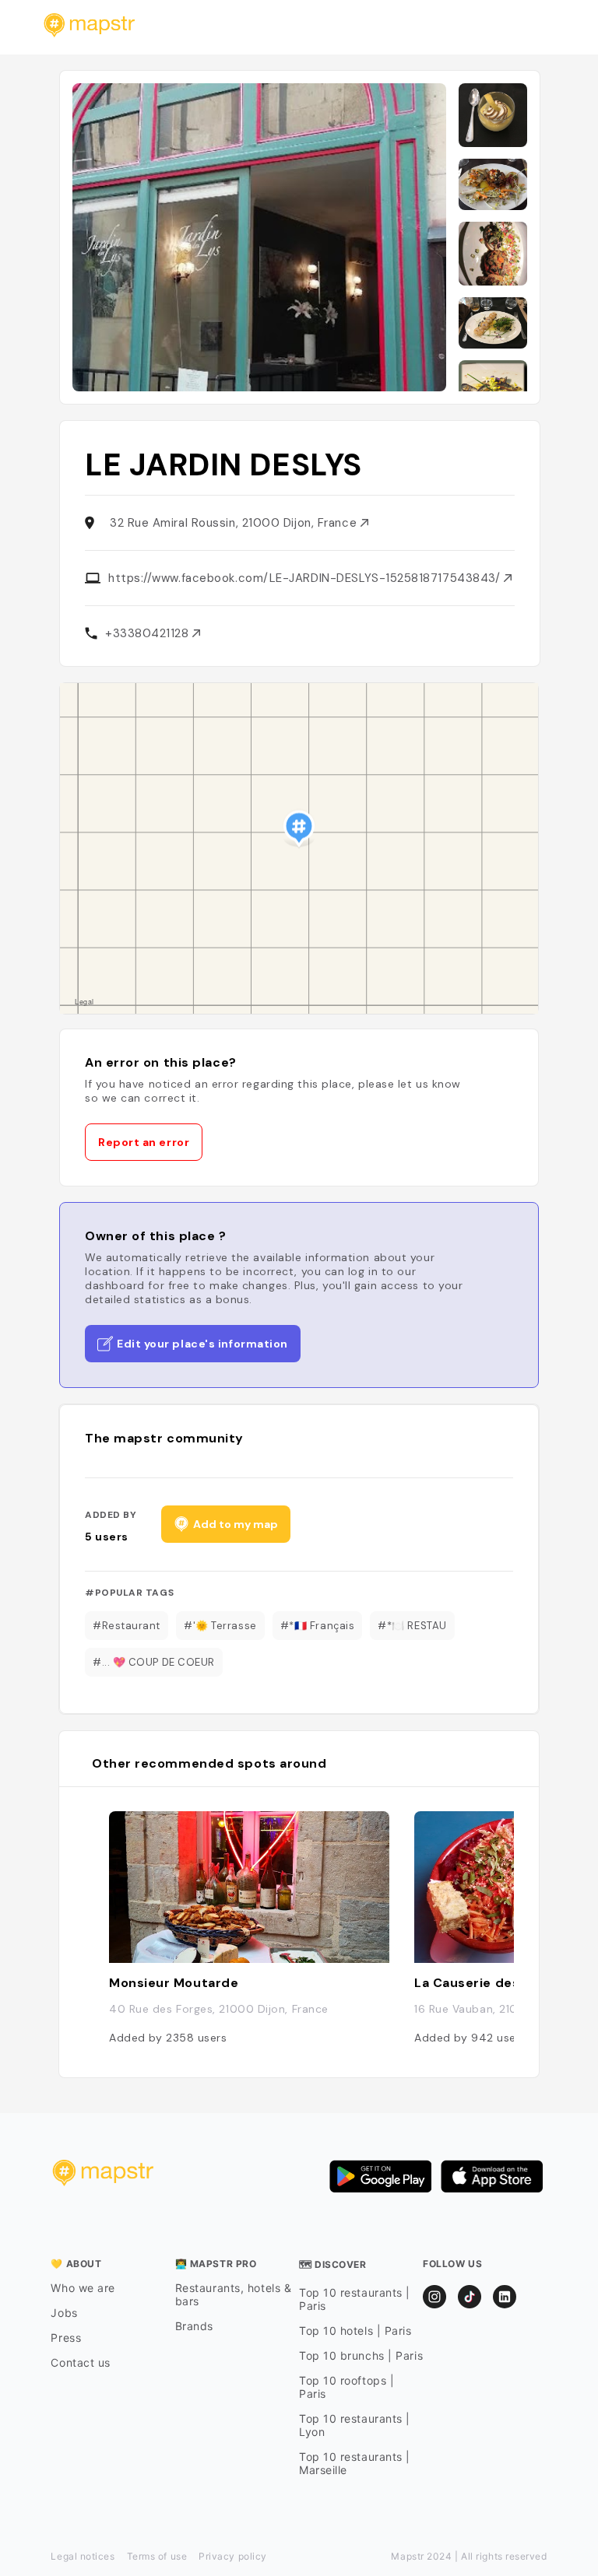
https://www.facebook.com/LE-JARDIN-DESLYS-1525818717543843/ (306, 578)
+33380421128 (149, 633)
